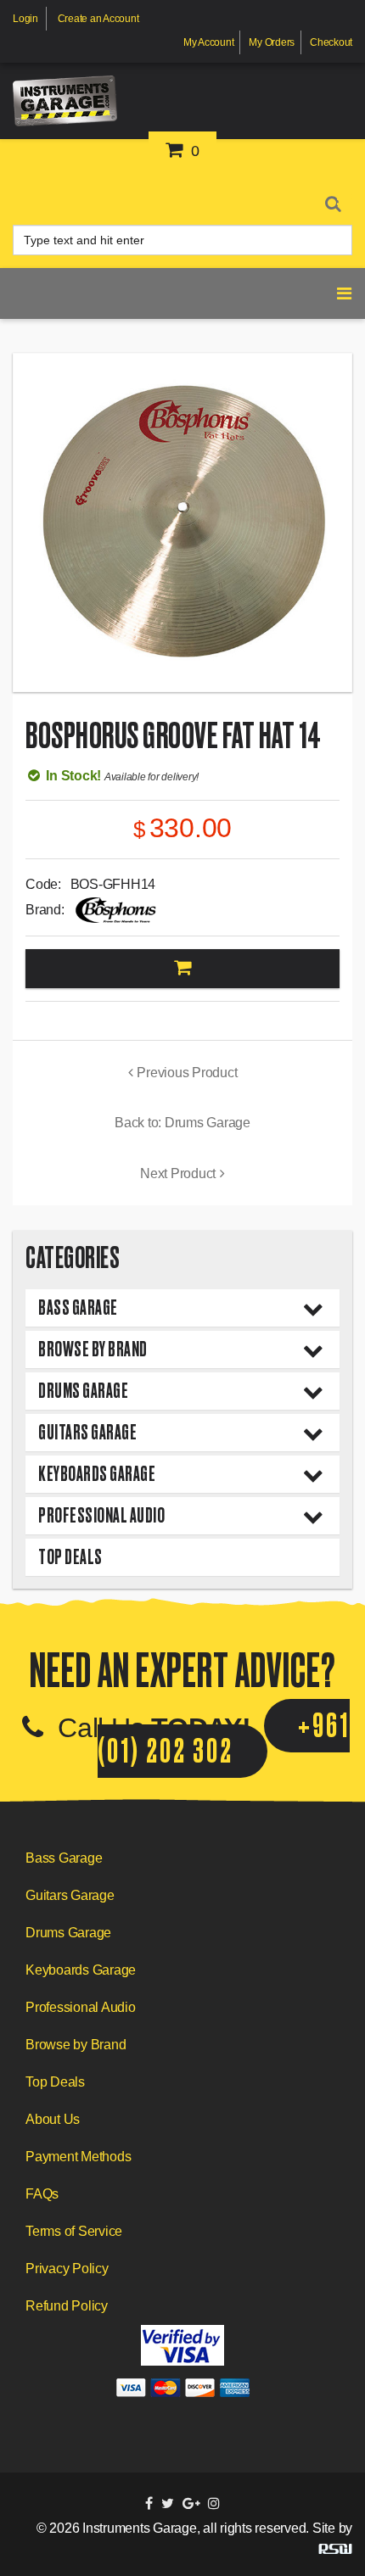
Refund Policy (67, 2306)
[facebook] (149, 2503)
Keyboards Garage (97, 1474)
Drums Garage (83, 1391)
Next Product (178, 1173)
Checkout (331, 42)
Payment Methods (78, 2157)
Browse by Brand (93, 1349)
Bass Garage (78, 1308)
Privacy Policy (67, 2269)
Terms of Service (74, 2231)
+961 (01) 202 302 (224, 1738)
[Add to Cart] (182, 969)
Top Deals (70, 1557)
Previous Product (187, 1073)
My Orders (272, 42)
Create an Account (98, 19)
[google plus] (191, 2503)
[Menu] (345, 199)
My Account (209, 42)
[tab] (182, 1308)
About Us (53, 2119)
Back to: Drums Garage (182, 1123)
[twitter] (168, 2503)
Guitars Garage (87, 1432)
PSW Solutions (335, 2549)
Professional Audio (101, 1515)
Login (25, 19)
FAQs (42, 2194)
